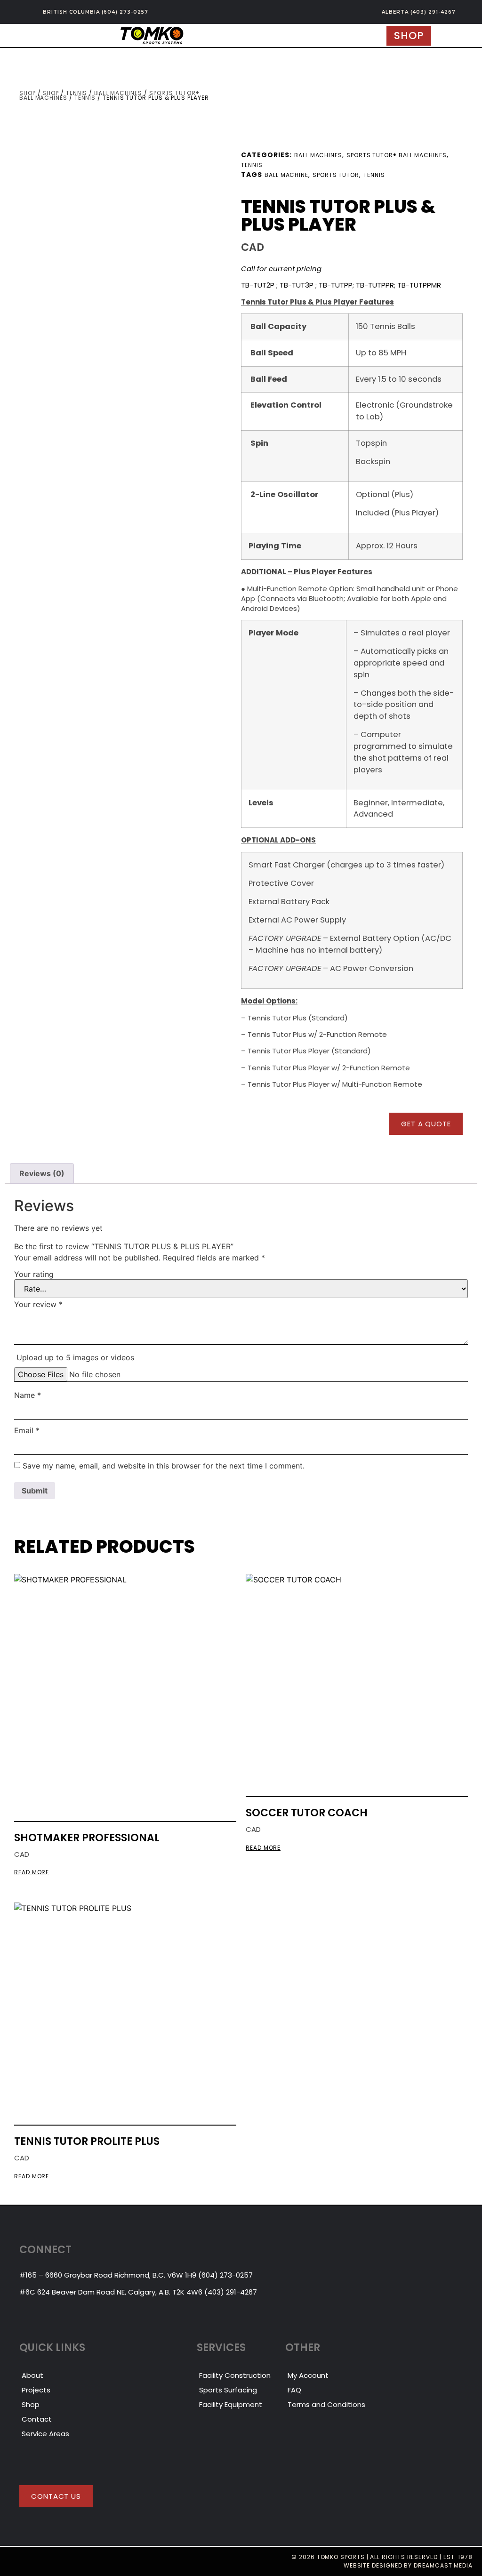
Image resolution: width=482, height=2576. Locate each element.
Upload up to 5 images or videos (75, 1357)
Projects (36, 2390)
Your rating (34, 1274)
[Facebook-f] (30, 2561)
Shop (28, 93)
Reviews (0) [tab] (42, 1173)
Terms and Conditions (326, 2404)
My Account (308, 2375)
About (32, 2375)
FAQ (294, 2390)
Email (27, 1430)
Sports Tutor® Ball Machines (397, 155)
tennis (374, 175)
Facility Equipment (231, 2404)
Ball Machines (118, 93)
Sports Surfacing (228, 2390)
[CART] (447, 36)
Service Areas (45, 2434)
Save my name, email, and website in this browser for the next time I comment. (164, 1466)
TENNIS (85, 98)
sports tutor (336, 175)
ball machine (286, 175)
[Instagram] (13, 2561)
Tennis (77, 93)
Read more (32, 1873)
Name (28, 1395)
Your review (38, 1304)
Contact (37, 2419)
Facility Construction (235, 2375)
